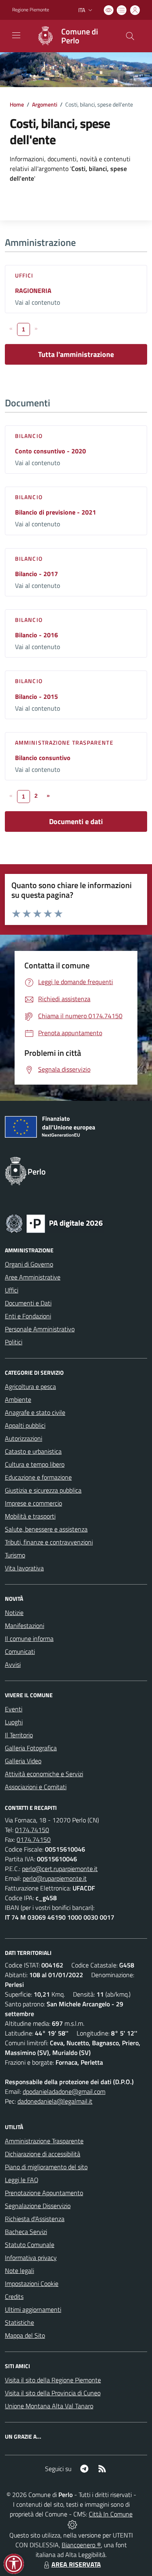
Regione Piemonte (31, 10)
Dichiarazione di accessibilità (43, 2154)
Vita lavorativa (24, 1568)
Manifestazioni (25, 1625)
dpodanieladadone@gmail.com (64, 2091)
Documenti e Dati (28, 1303)
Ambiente (18, 1399)
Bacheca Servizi (26, 2232)
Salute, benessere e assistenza (46, 1529)
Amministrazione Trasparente (44, 2141)
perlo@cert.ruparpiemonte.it (60, 1869)
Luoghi (14, 1722)
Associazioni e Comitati (36, 1787)
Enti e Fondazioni (28, 1316)
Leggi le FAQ (22, 2180)
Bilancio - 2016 (36, 635)
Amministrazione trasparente (64, 742)
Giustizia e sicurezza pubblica (43, 1490)
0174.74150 (32, 1830)
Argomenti (45, 104)
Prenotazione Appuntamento (44, 2193)
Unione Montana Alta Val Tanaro (49, 2406)
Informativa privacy (31, 2258)
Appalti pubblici (25, 1425)
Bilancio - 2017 (36, 574)
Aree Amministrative (33, 1277)
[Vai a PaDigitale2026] (54, 1223)
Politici (14, 1342)
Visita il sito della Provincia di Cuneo (53, 2393)
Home (17, 104)
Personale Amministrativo (40, 1329)
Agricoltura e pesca (30, 1386)
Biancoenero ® (81, 2545)
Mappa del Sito (25, 2335)
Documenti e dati (76, 821)
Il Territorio (19, 1735)
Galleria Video (23, 1761)
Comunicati (20, 1651)
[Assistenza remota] (72, 2524)
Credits (14, 2296)
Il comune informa (29, 1638)
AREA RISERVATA (76, 2564)
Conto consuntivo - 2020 (50, 451)
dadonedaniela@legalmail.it (55, 2101)
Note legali (19, 2271)
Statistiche (19, 2322)
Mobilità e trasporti (30, 1516)
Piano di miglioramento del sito (46, 2167)
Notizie (14, 1613)
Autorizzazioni (24, 1438)
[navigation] (16, 35)
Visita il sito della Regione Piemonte (53, 2380)
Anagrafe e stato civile (35, 1412)
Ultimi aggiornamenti (33, 2309)
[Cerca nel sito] (130, 36)
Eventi (14, 1709)
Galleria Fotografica (31, 1748)
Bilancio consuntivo (43, 758)
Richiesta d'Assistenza (35, 2219)
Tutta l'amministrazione (76, 354)
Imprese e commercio (33, 1503)
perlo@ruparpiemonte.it (55, 1878)
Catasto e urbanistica (33, 1451)
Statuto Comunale (30, 2245)
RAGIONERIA (33, 290)
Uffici (24, 275)
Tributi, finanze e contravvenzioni (49, 1542)
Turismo (15, 1555)
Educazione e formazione (38, 1477)
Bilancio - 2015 (36, 696)
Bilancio (29, 436)
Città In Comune (111, 2514)
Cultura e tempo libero (35, 1464)
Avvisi (13, 1664)
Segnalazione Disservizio (38, 2206)
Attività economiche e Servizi (44, 1774)
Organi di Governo (29, 1264)
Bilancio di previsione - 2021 (56, 512)
